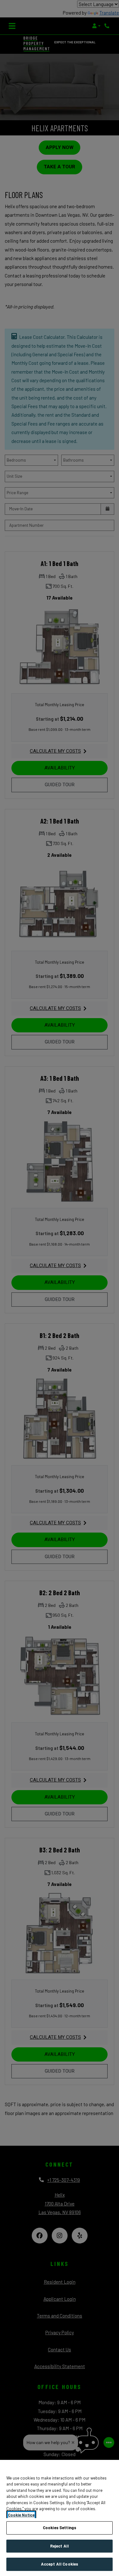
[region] (60, 2518)
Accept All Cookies (60, 2564)
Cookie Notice (21, 2515)
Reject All (60, 2546)
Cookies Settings (60, 2528)
